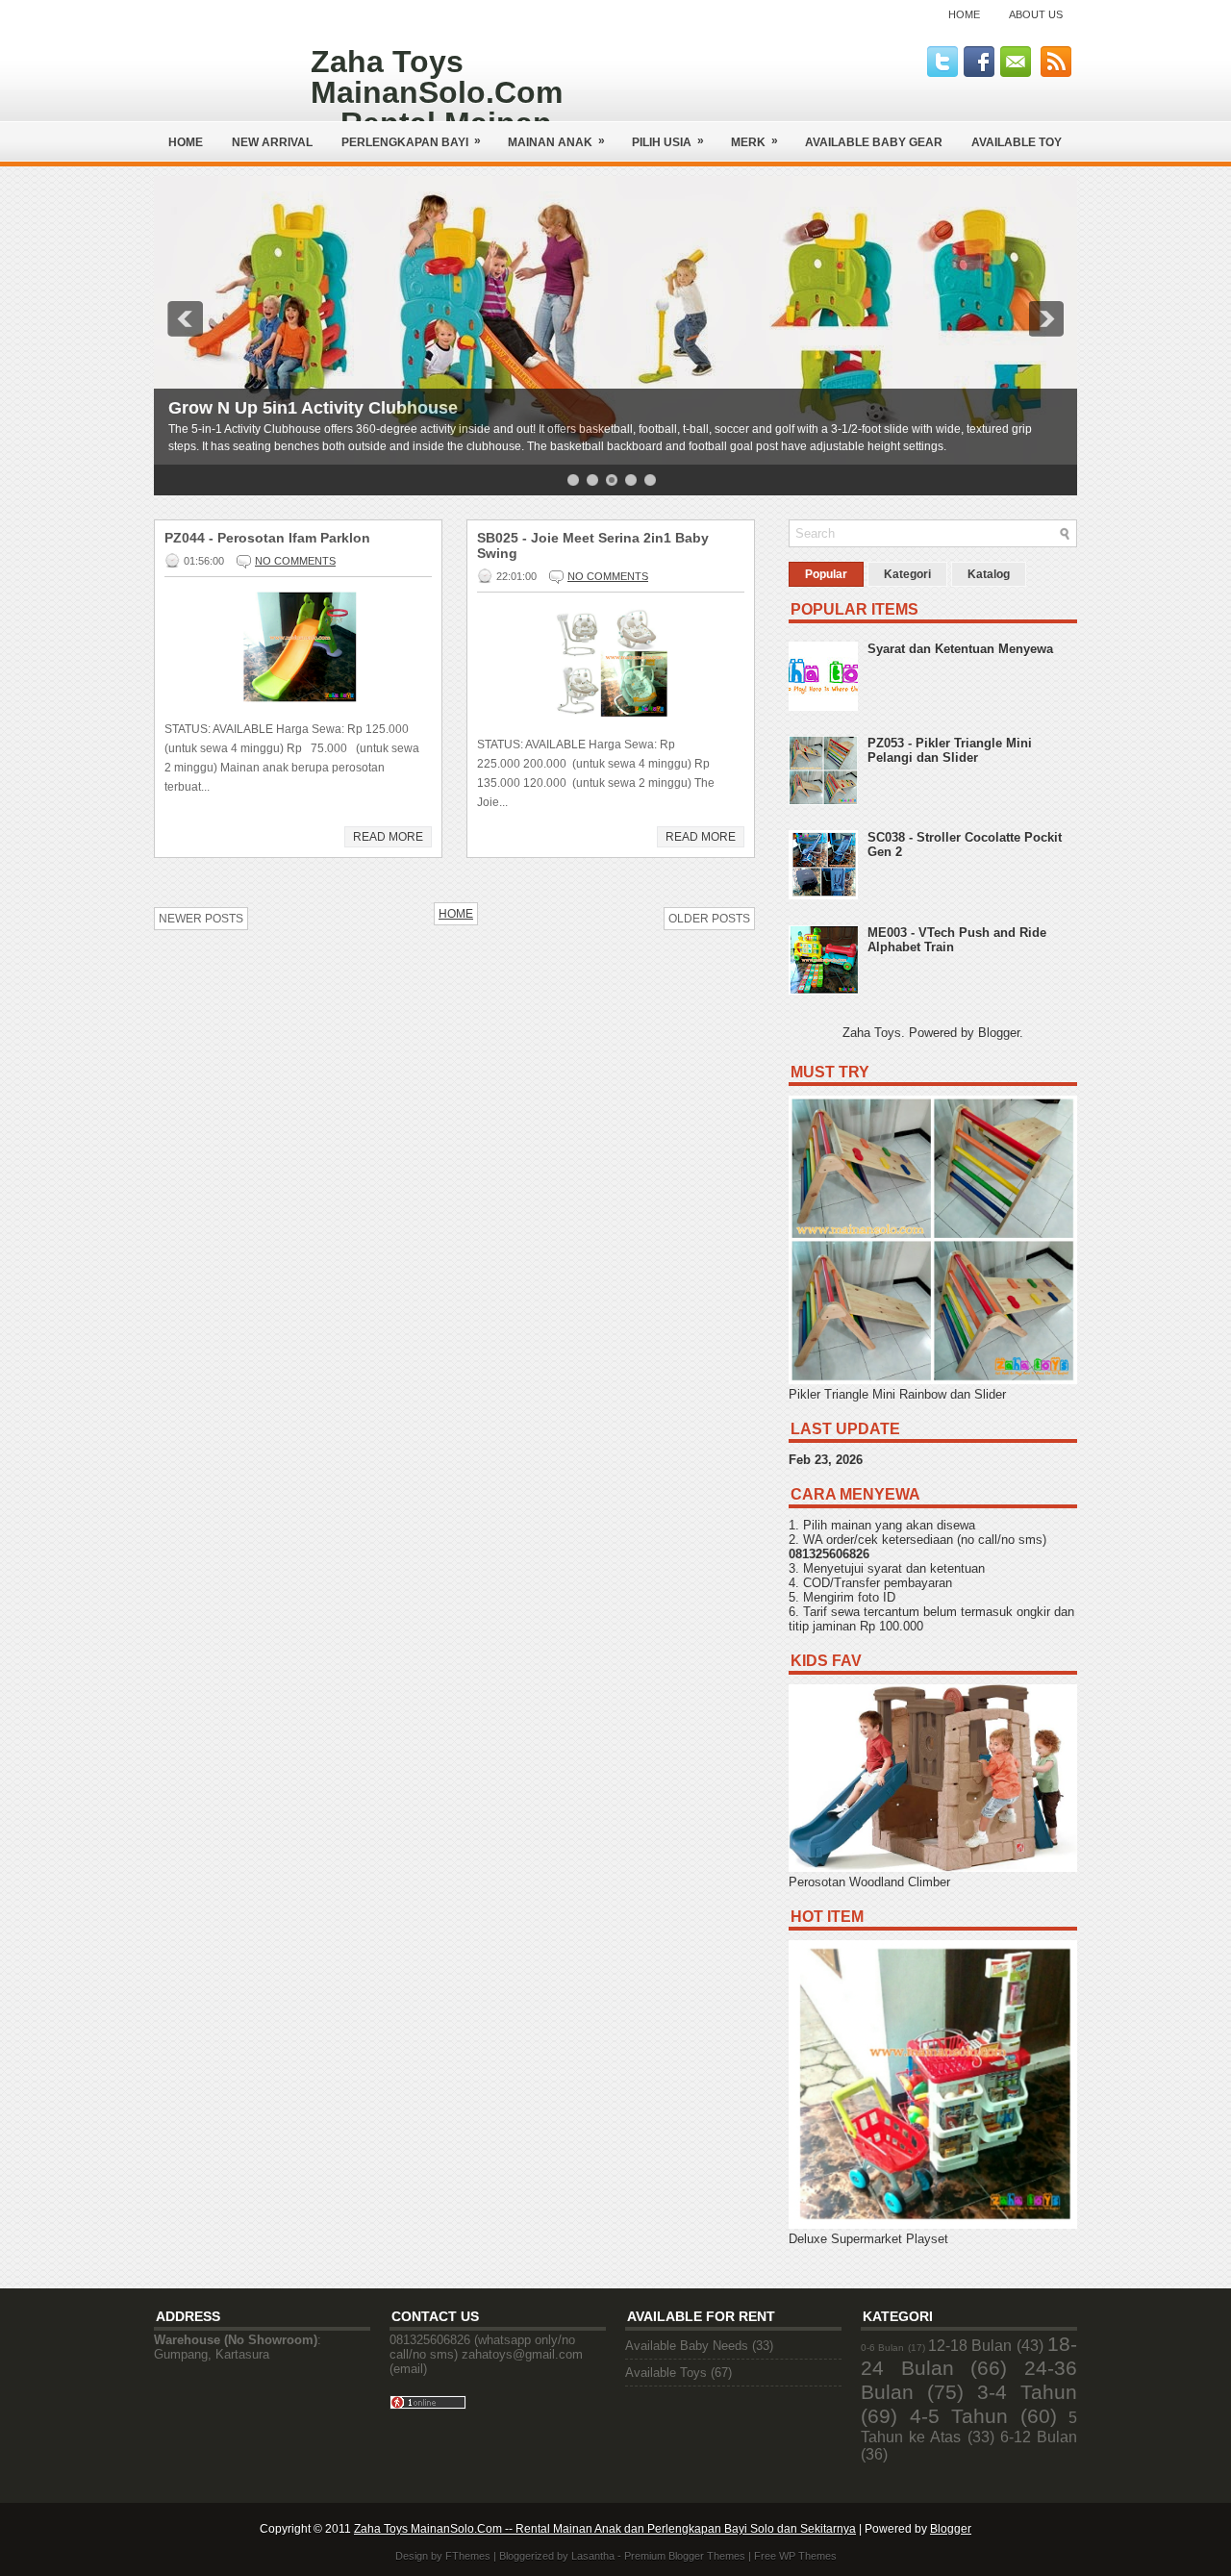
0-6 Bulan (882, 2348)
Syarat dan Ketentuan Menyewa (960, 649)
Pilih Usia (668, 141)
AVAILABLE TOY (1017, 142)
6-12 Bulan (1039, 2437)
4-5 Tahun (959, 2416)
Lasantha (593, 2556)
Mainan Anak (556, 141)
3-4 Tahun (1027, 2392)
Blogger (999, 1033)
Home (964, 14)
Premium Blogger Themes (685, 2556)
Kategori (907, 574)
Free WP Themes (795, 2556)
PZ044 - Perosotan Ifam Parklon (267, 538)
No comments (295, 561)
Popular (826, 574)
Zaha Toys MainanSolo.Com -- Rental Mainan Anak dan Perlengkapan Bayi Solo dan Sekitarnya (605, 2529)
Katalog (989, 574)
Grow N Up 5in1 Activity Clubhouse (313, 408)
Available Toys (666, 2373)
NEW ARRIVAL (272, 142)
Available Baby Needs (687, 2346)
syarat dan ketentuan (926, 1568)
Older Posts (709, 919)
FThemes (468, 2556)
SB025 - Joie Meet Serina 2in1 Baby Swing (593, 545)
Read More (388, 837)
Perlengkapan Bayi (411, 141)
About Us (1036, 14)
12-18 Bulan (970, 2346)
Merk (754, 141)
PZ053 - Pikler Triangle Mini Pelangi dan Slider (950, 750)
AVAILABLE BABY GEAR (874, 142)
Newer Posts (201, 919)
